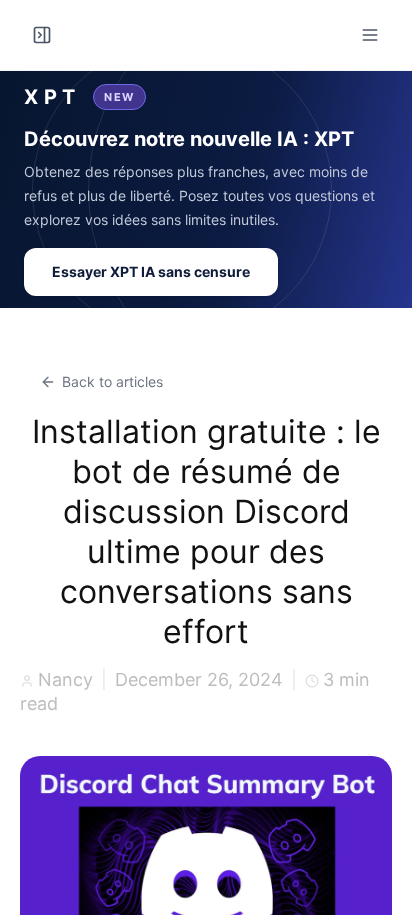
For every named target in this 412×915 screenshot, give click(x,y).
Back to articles (112, 381)
